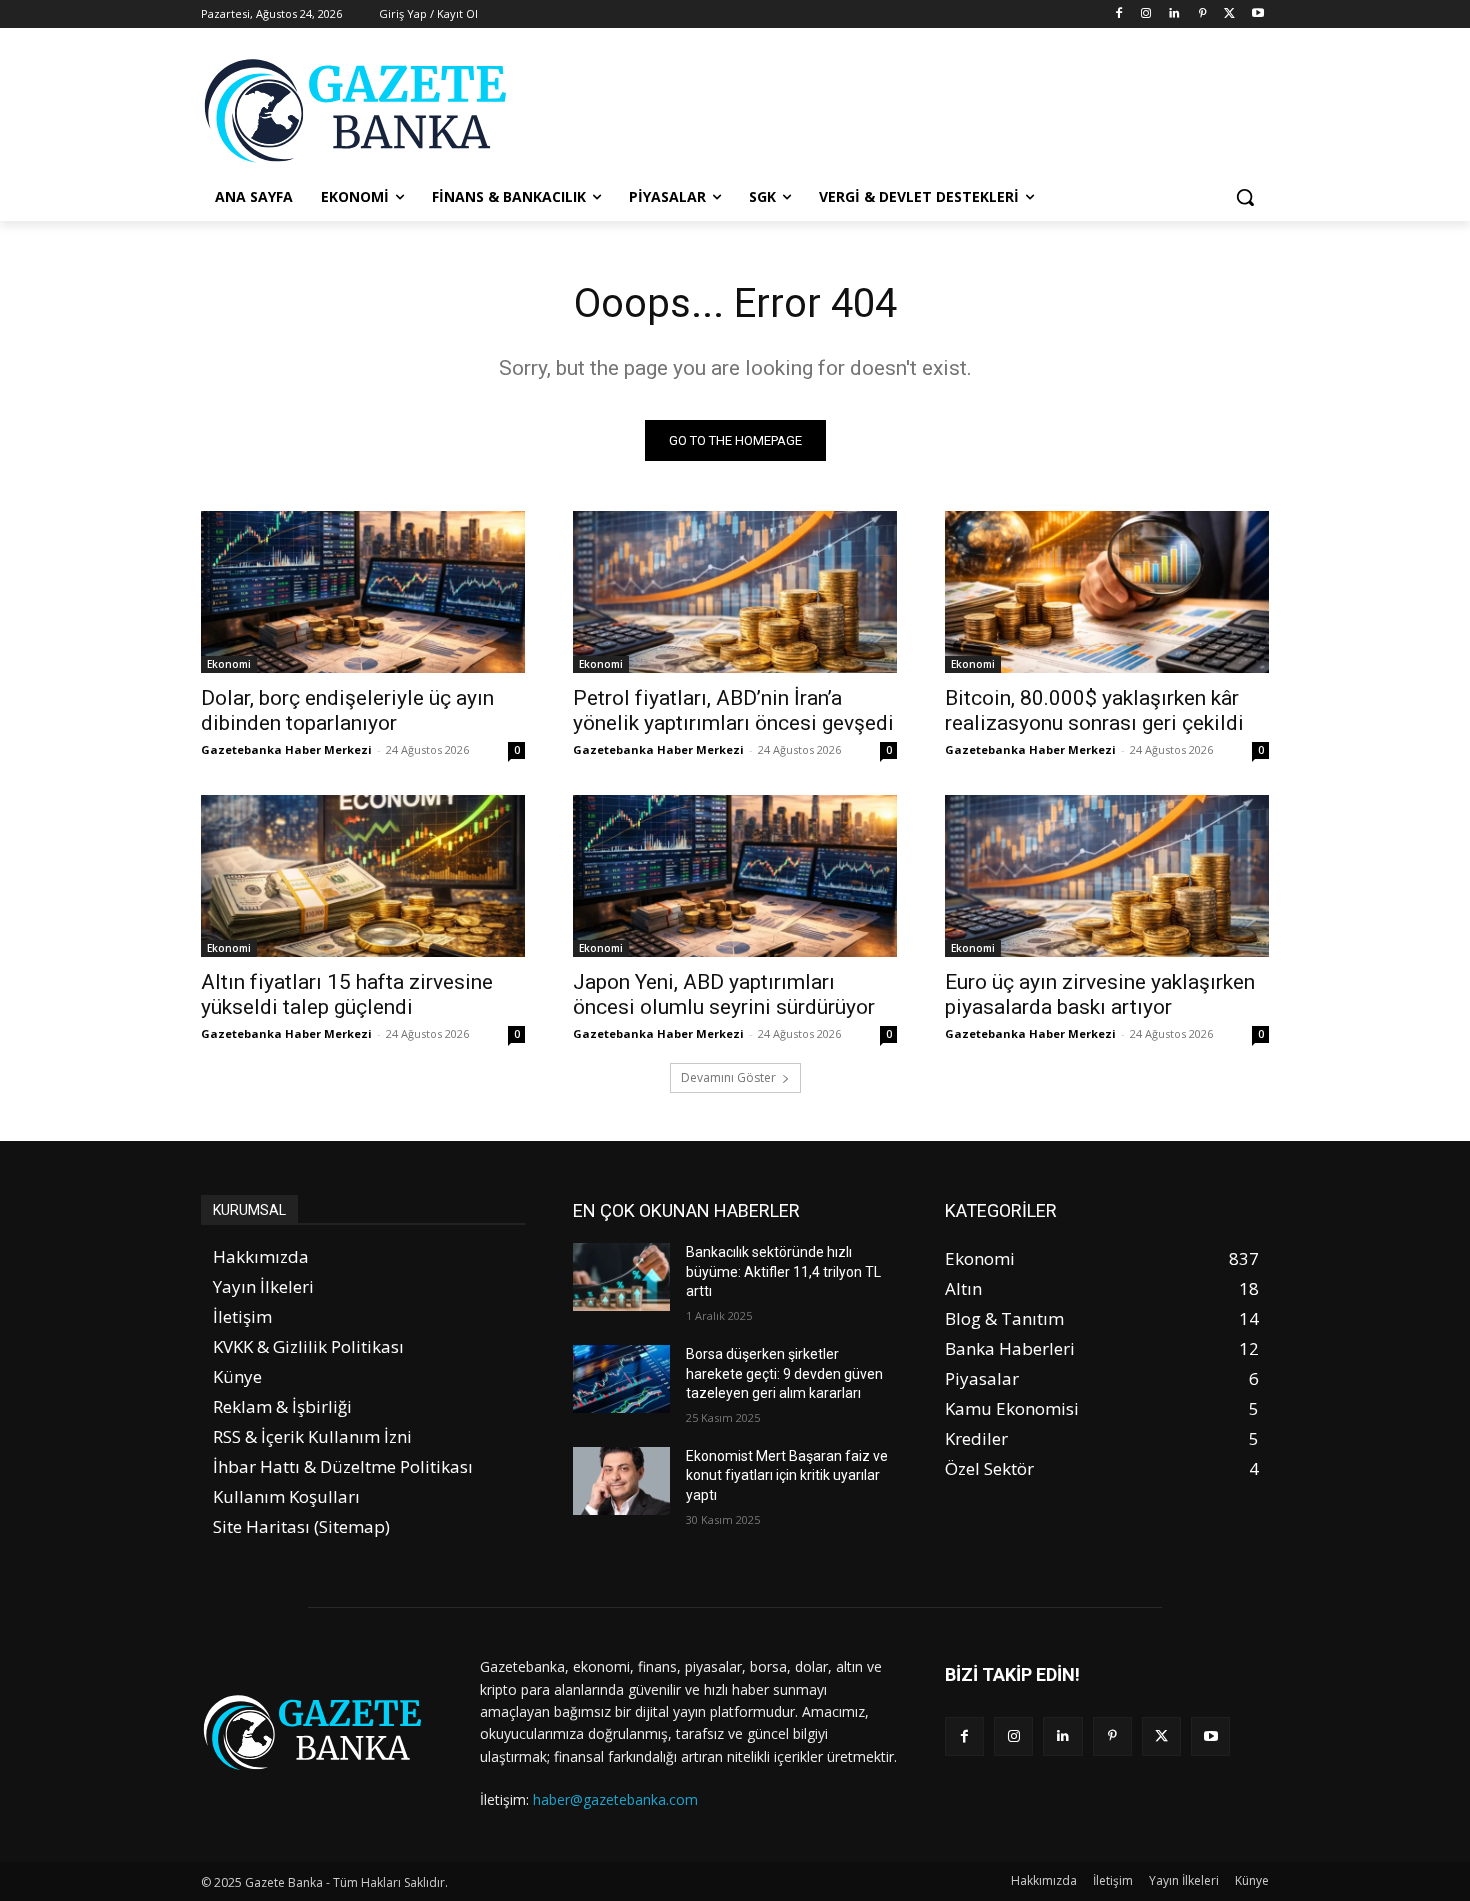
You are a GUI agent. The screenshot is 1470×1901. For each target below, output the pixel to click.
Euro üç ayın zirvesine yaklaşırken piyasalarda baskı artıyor (1100, 994)
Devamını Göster (728, 1077)
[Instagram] (1146, 14)
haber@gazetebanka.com (615, 1799)
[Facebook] (1118, 14)
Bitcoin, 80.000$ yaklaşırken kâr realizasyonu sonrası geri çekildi (1094, 710)
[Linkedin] (1174, 14)
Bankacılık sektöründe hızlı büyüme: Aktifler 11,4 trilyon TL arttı (783, 1271)
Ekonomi (229, 664)
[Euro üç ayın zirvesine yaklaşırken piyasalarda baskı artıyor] (1107, 876)
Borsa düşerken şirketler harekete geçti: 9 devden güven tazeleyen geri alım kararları (784, 1373)
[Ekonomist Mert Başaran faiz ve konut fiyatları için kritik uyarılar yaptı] (621, 1481)
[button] (1245, 197)
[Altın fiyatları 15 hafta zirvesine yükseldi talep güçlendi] (363, 876)
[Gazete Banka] (361, 110)
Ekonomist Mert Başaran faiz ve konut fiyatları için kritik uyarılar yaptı (787, 1475)
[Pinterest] (1202, 14)
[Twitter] (1229, 14)
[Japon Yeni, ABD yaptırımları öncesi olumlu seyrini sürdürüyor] (735, 876)
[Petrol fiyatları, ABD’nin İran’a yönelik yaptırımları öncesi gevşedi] (735, 592)
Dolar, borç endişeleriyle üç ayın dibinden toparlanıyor (347, 710)
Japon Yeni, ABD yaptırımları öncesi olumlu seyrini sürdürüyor (724, 994)
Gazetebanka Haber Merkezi (286, 749)
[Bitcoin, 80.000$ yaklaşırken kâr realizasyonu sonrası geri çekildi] (1107, 592)
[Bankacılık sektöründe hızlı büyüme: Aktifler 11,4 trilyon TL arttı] (621, 1277)
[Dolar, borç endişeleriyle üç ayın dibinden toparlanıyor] (363, 592)
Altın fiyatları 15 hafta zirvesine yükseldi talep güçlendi (347, 994)
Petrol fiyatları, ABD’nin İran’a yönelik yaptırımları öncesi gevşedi (733, 710)
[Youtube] (1257, 14)
